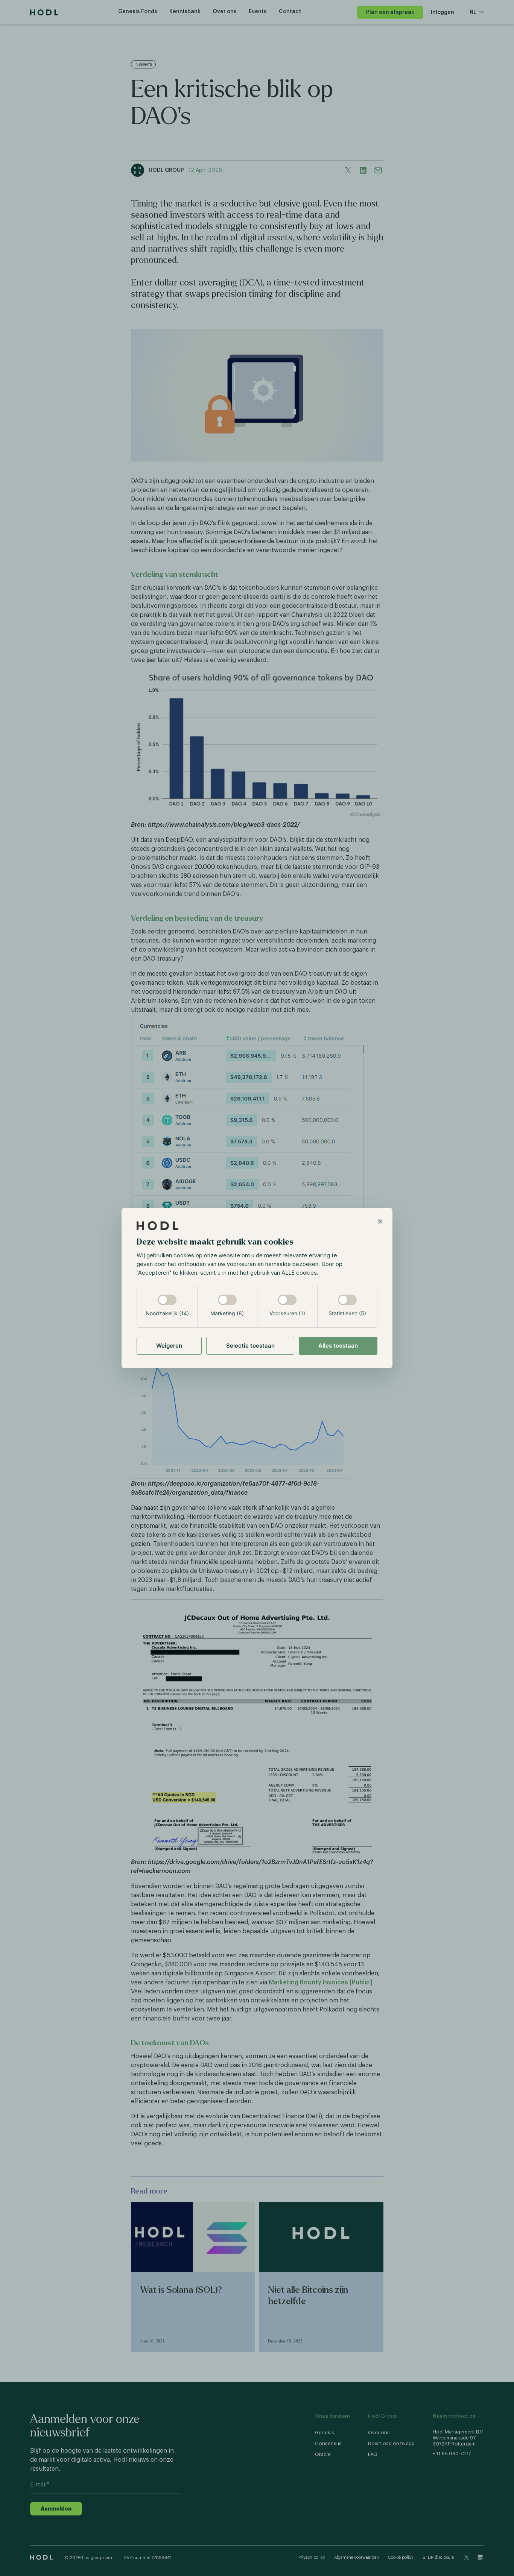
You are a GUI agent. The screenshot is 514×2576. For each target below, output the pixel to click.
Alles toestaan (338, 1346)
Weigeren (169, 1346)
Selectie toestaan (250, 1346)
